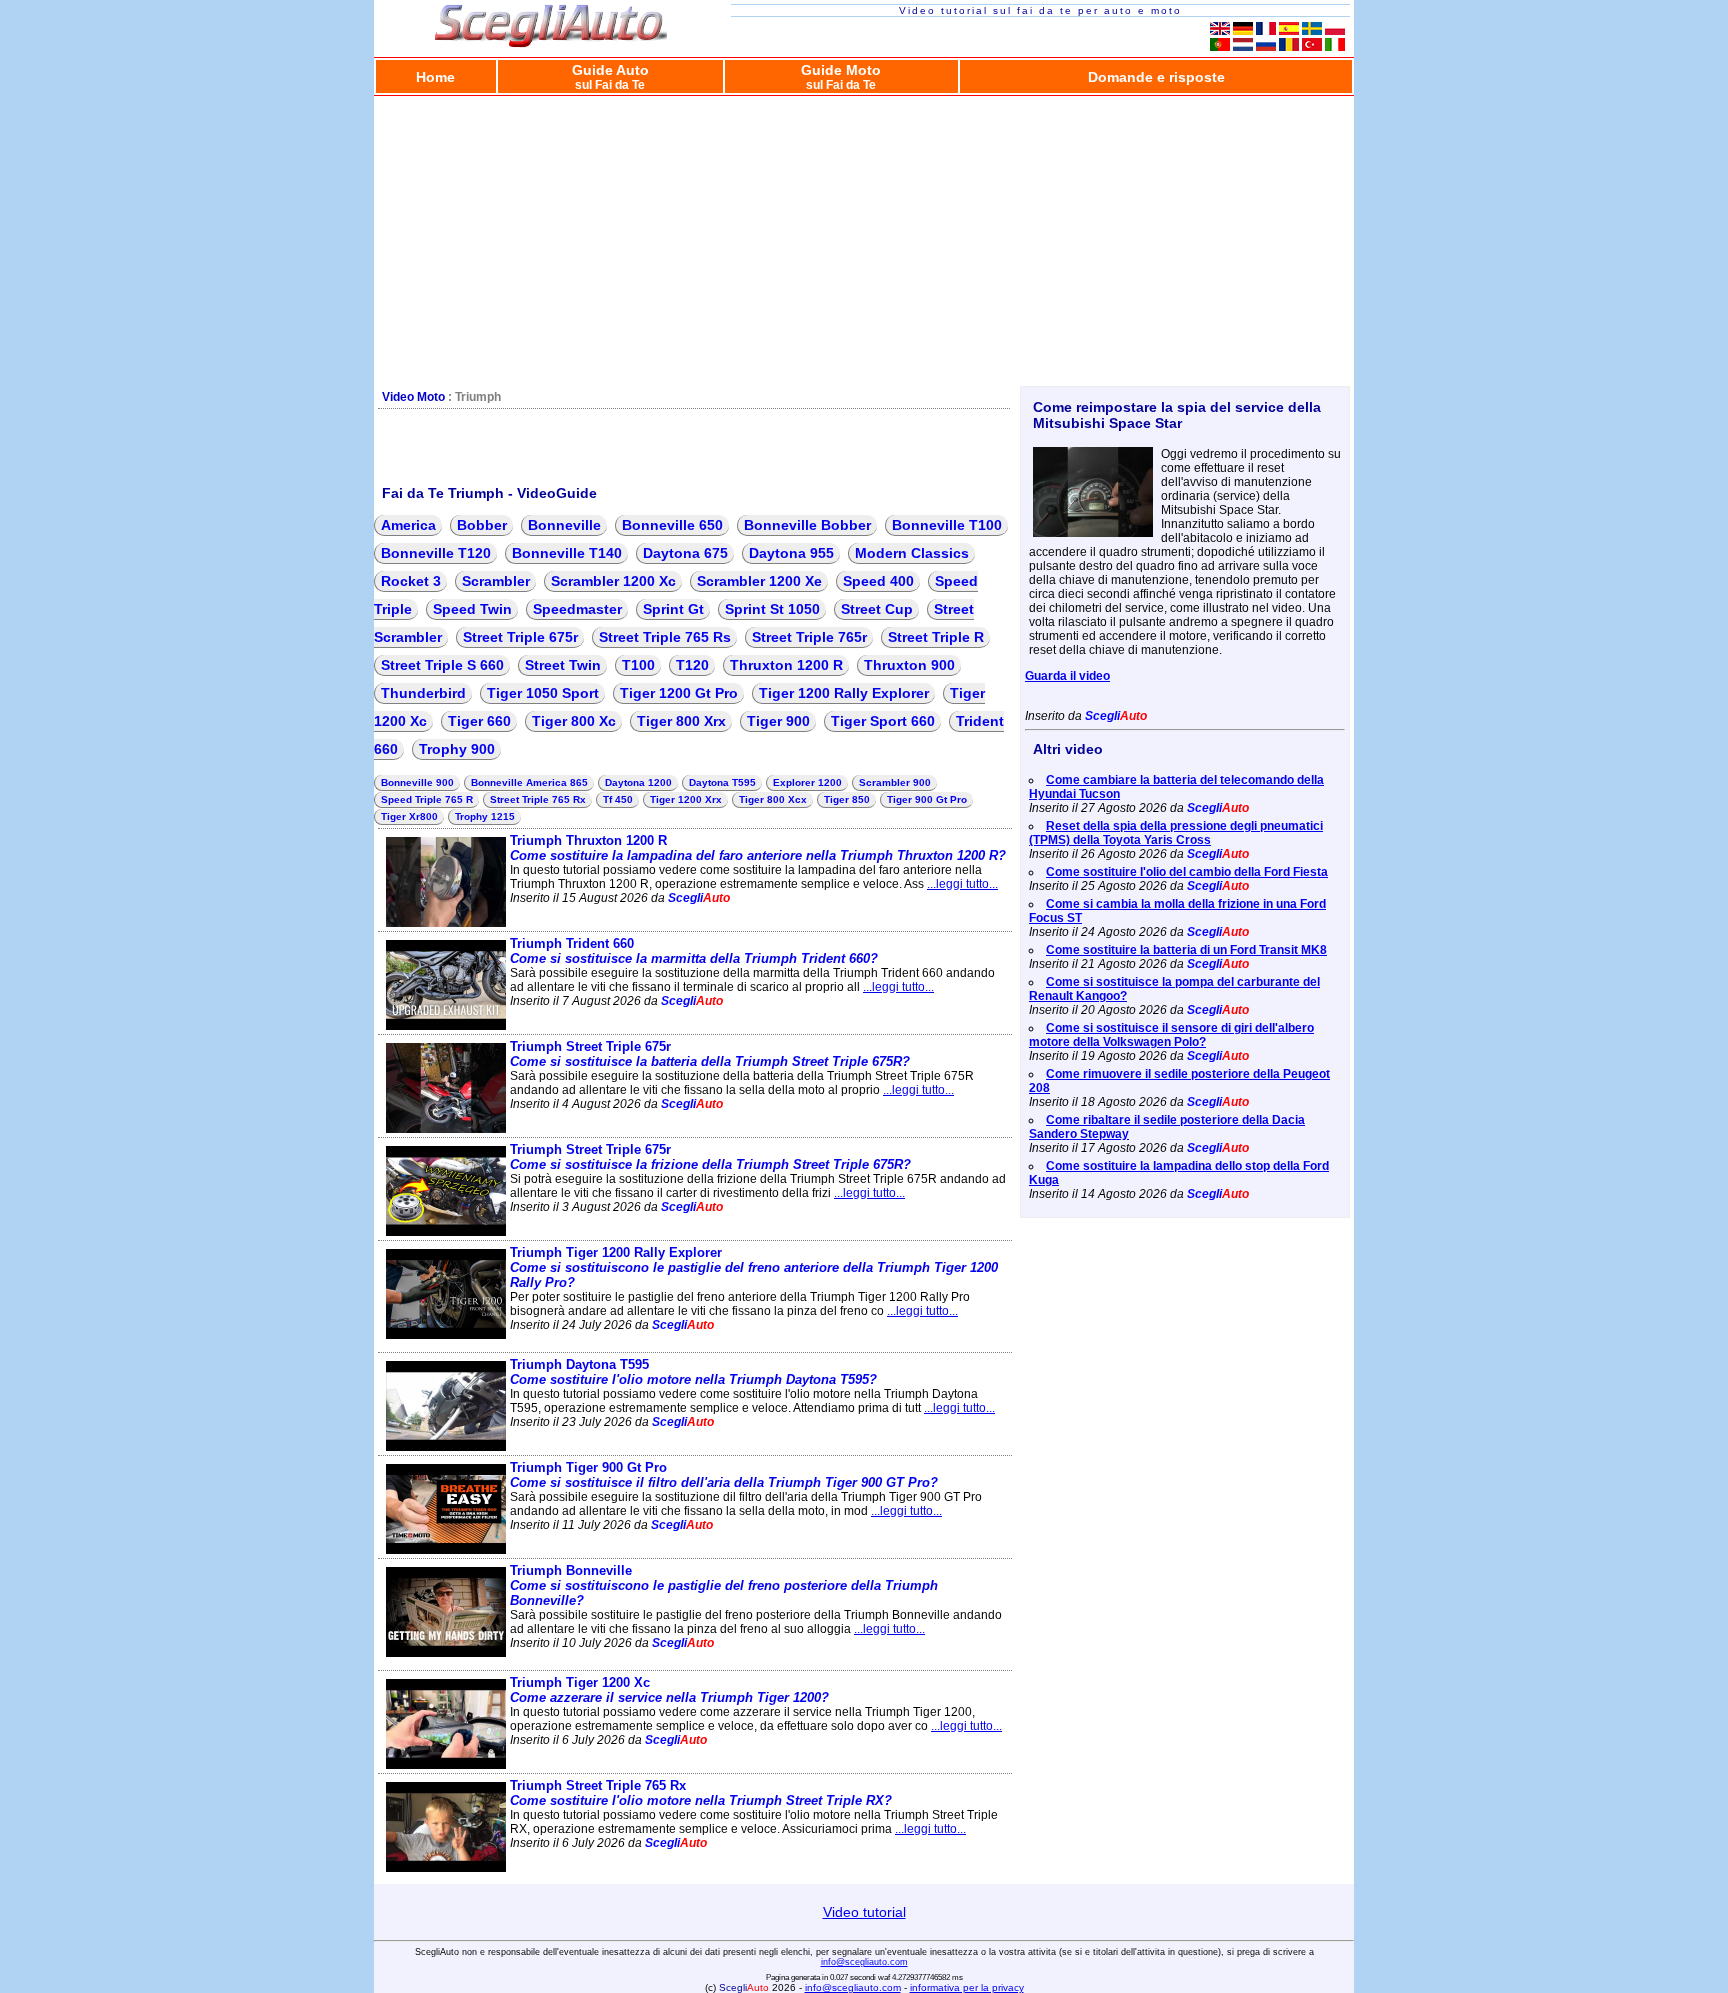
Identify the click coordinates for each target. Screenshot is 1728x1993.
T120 (692, 665)
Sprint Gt (673, 609)
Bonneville (564, 525)
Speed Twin (472, 609)
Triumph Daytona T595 (693, 1372)
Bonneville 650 (672, 525)
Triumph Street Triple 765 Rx (701, 1793)
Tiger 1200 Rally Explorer (844, 693)
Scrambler (496, 581)
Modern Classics (912, 553)
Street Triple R (936, 637)
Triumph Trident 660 (694, 951)
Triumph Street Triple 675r (710, 1054)
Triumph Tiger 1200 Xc (669, 1690)
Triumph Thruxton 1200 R (758, 848)
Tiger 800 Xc (574, 721)
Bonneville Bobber (807, 525)
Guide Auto (610, 76)
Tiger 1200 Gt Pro (679, 693)
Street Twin (563, 665)
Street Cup (877, 609)
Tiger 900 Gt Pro (927, 799)
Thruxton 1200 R (786, 665)
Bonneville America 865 (529, 782)
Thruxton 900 (909, 665)
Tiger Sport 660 (883, 721)
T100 (638, 665)
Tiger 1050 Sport (543, 693)
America (408, 525)
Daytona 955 (791, 553)
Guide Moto (841, 76)
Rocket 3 (411, 581)
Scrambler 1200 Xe (759, 581)
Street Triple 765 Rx (538, 799)
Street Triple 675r (520, 637)
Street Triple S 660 (442, 665)
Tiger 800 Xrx (681, 721)
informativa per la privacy (967, 1987)
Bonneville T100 (947, 525)
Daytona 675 (685, 553)
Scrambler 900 (895, 782)
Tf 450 (618, 799)
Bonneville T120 (436, 553)
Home (435, 77)
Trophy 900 (457, 749)
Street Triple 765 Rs (665, 637)
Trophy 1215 (485, 816)
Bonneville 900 (417, 782)
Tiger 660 (479, 721)
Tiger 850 (847, 799)
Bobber (482, 525)
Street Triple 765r (809, 637)
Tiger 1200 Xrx (686, 799)
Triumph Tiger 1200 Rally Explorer (754, 1267)
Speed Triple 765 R (427, 799)
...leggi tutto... (962, 884)
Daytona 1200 (638, 782)
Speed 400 (878, 581)
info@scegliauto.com (864, 1962)
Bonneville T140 (567, 553)
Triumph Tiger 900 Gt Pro (724, 1475)
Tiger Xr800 (409, 816)
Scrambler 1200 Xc (613, 581)
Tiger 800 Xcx (773, 799)
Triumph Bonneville (724, 1585)
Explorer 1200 (807, 782)
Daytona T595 (722, 782)
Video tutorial (864, 1912)
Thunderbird (423, 693)
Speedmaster (577, 609)
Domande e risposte (1156, 77)
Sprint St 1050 (772, 609)
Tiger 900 (778, 721)
